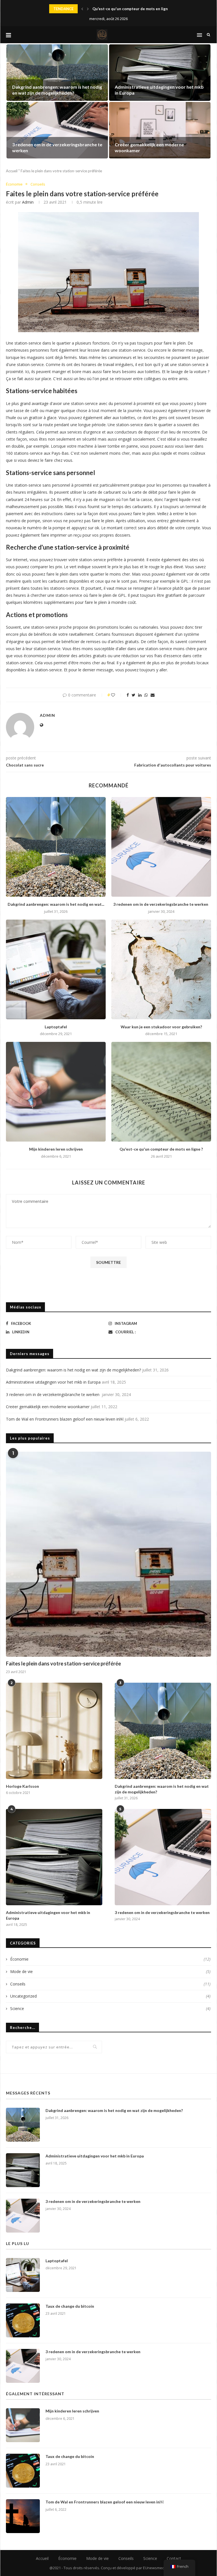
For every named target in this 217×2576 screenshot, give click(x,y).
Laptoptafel (56, 1027)
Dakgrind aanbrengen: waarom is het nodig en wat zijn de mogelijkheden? (57, 90)
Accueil (12, 171)
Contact (174, 2558)
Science (110, 2008)
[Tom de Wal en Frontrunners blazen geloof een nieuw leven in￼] (23, 2516)
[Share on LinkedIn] (140, 695)
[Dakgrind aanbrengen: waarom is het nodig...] (57, 73)
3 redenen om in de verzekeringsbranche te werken (161, 904)
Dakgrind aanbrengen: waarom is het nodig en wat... (56, 904)
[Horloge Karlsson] (54, 1731)
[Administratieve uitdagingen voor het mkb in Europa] (54, 1857)
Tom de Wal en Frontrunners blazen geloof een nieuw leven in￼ (65, 1419)
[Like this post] (117, 695)
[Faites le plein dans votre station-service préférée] (108, 1554)
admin (28, 202)
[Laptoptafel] (56, 969)
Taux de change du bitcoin (70, 2306)
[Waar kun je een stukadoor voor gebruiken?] (161, 969)
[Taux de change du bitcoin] (23, 2320)
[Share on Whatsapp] (146, 695)
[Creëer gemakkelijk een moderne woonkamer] (160, 130)
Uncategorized (110, 1996)
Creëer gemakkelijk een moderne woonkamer (48, 1407)
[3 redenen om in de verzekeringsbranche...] (57, 130)
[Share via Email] (153, 695)
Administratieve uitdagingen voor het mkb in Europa (53, 1382)
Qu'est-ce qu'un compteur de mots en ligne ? (161, 1149)
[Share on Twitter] (134, 695)
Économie (14, 184)
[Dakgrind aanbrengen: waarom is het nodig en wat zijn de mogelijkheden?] (56, 847)
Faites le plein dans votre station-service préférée (63, 1663)
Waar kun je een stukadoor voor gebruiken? (161, 1027)
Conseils (38, 184)
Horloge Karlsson (108, 9)
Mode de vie (110, 1971)
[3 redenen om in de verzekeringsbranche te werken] (161, 847)
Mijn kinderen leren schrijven (56, 1149)
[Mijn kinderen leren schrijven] (56, 1092)
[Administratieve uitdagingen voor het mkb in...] (160, 73)
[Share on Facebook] (128, 695)
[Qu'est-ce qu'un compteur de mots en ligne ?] (161, 1092)
